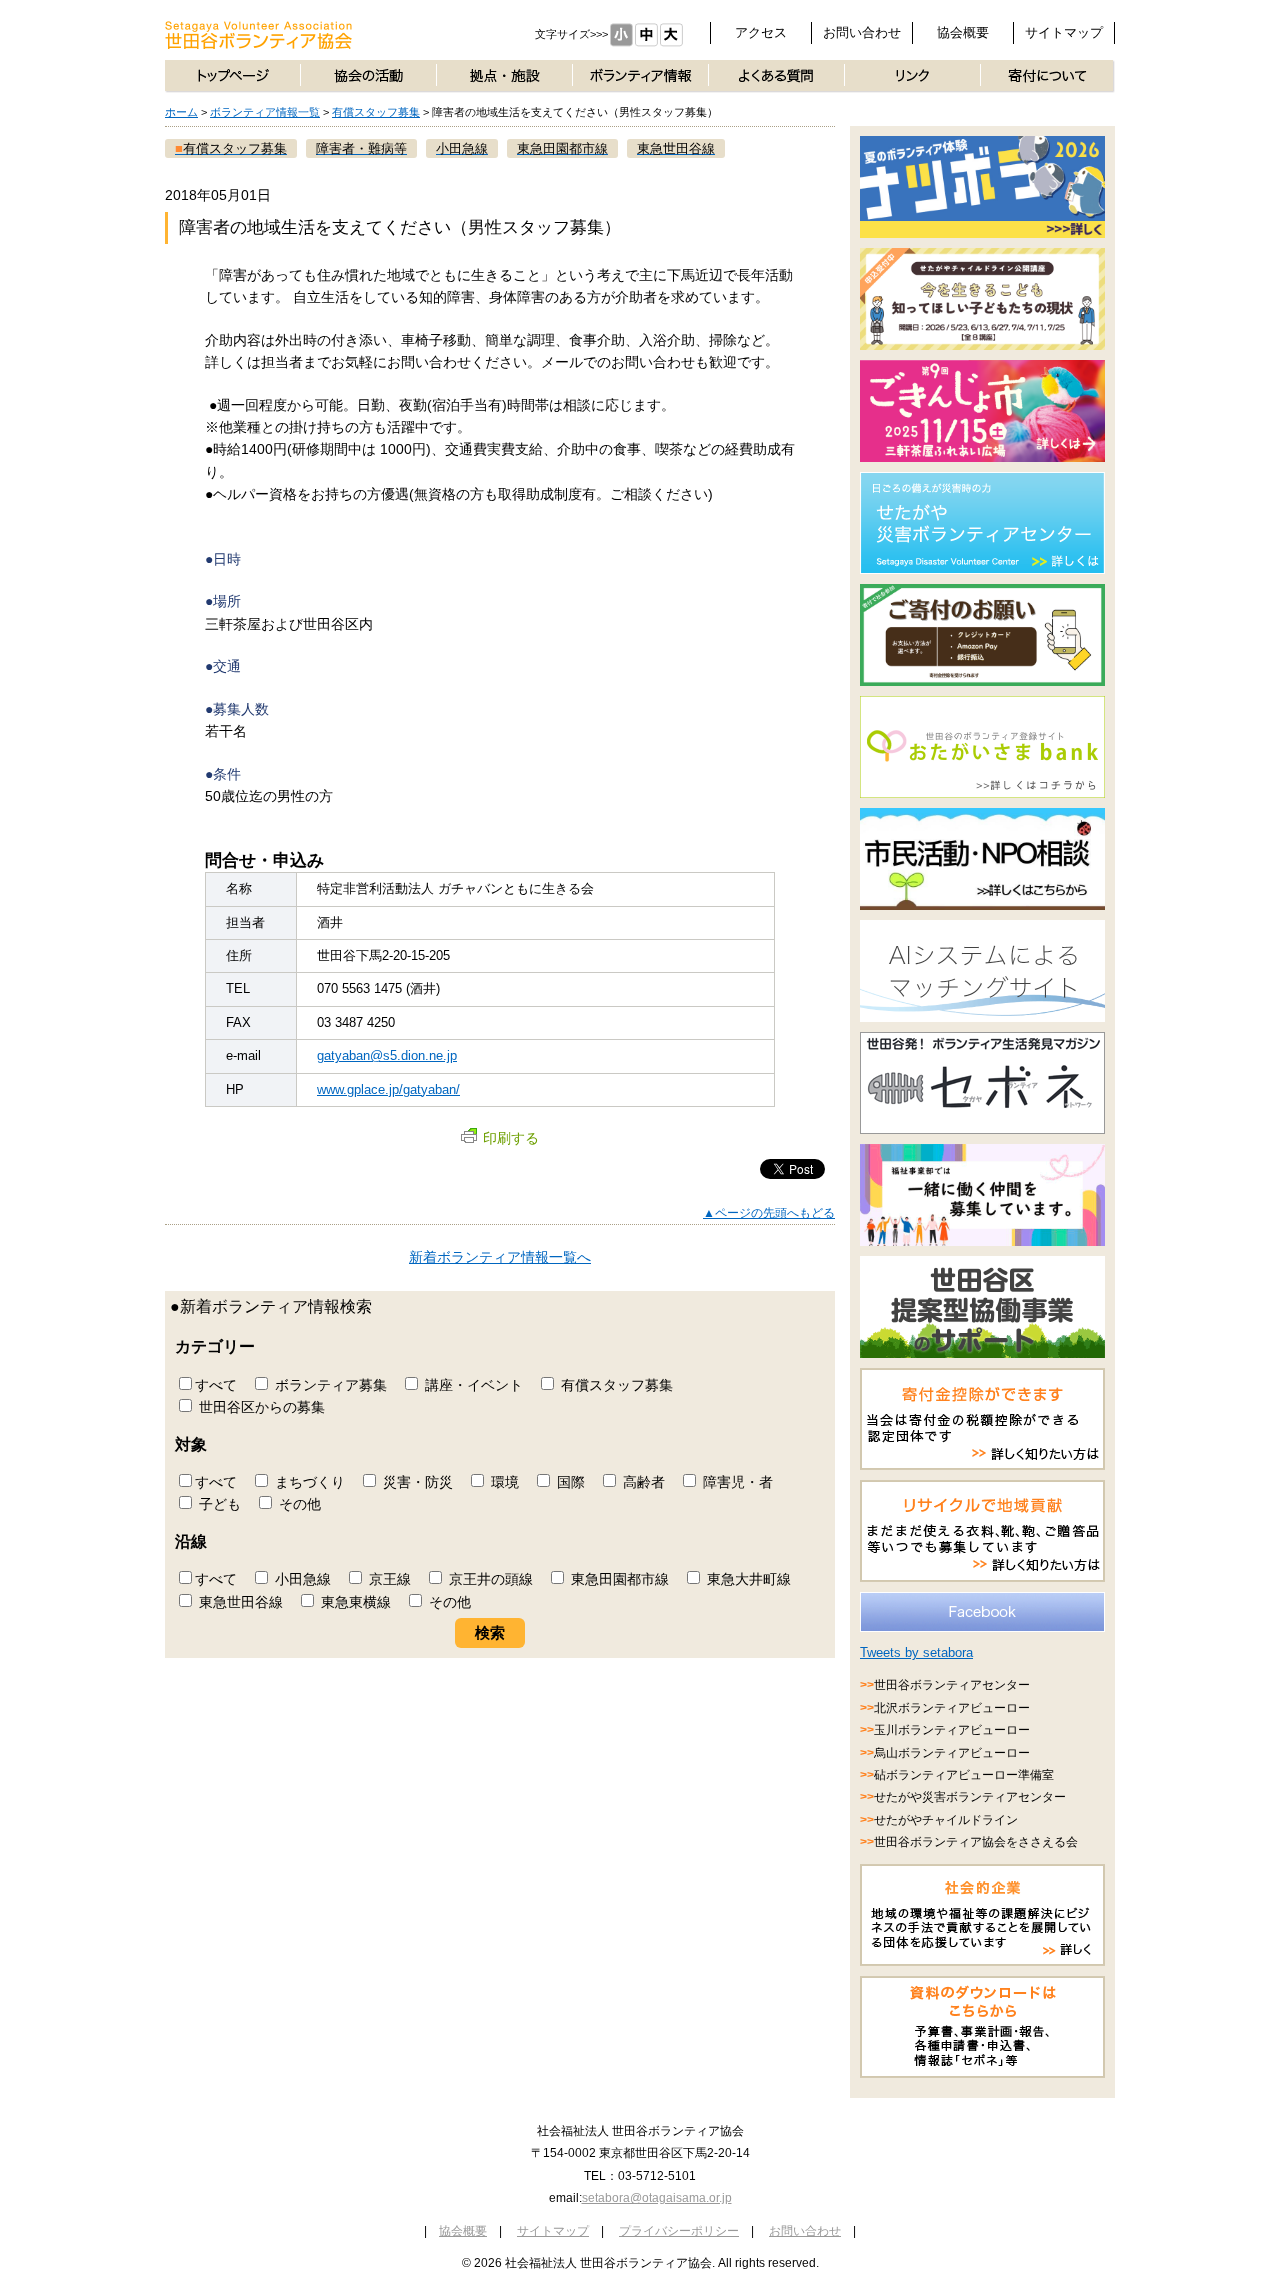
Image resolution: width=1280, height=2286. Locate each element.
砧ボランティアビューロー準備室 (964, 1775)
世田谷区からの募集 (260, 1407)
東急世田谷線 (239, 1602)
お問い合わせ (862, 32)
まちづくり (308, 1482)
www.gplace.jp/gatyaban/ (388, 1089)
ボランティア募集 (329, 1385)
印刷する (511, 1138)
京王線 (388, 1579)
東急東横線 (354, 1602)
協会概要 (963, 32)
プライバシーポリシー (679, 2231)
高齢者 (642, 1482)
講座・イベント (472, 1385)
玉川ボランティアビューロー (952, 1730)
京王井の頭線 (489, 1579)
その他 (298, 1504)
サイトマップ (1064, 32)
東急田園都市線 (618, 1579)
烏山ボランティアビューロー (952, 1753)
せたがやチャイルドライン (946, 1820)
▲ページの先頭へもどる (769, 1213)
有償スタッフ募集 (376, 112)
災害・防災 (416, 1482)
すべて (216, 1385)
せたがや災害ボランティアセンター (970, 1797)
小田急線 (301, 1579)
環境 (503, 1482)
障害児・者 (736, 1482)
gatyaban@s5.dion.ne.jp (387, 1055)
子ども (218, 1504)
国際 (569, 1482)
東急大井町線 (747, 1579)
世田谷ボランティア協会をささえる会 (976, 1842)
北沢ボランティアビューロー (952, 1708)
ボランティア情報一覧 (265, 112)
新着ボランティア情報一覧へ (500, 1257)
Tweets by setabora (916, 1652)
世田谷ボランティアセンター (952, 1685)
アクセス (761, 32)
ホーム (181, 112)
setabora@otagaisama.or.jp (657, 2198)
